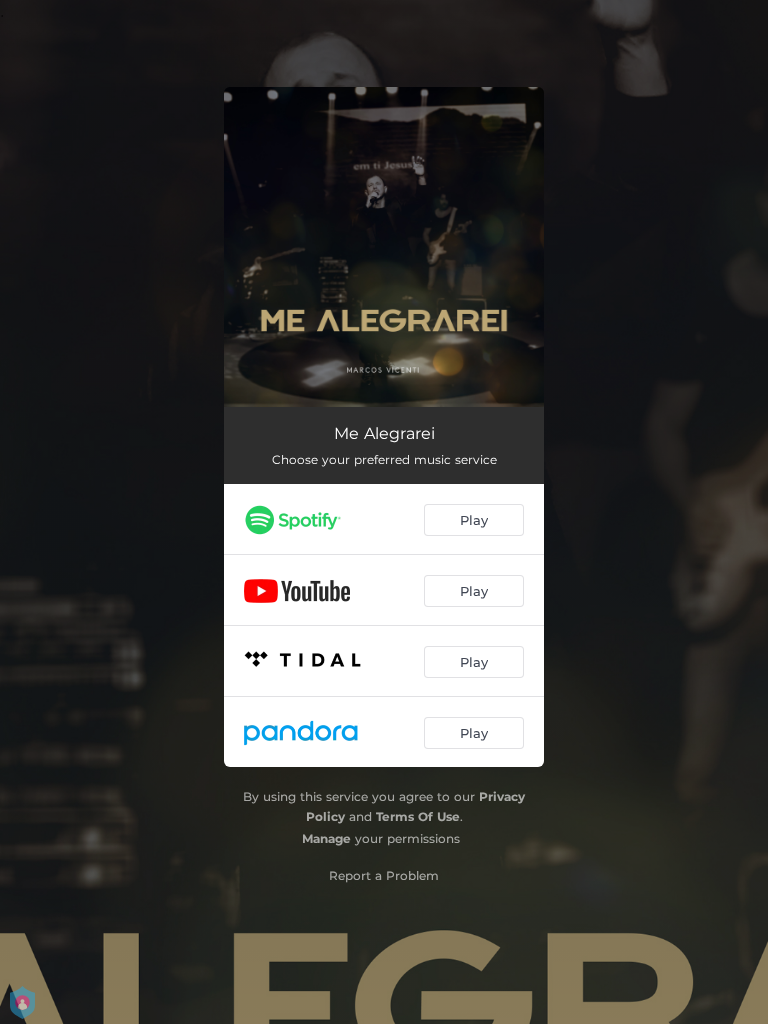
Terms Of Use (418, 816)
